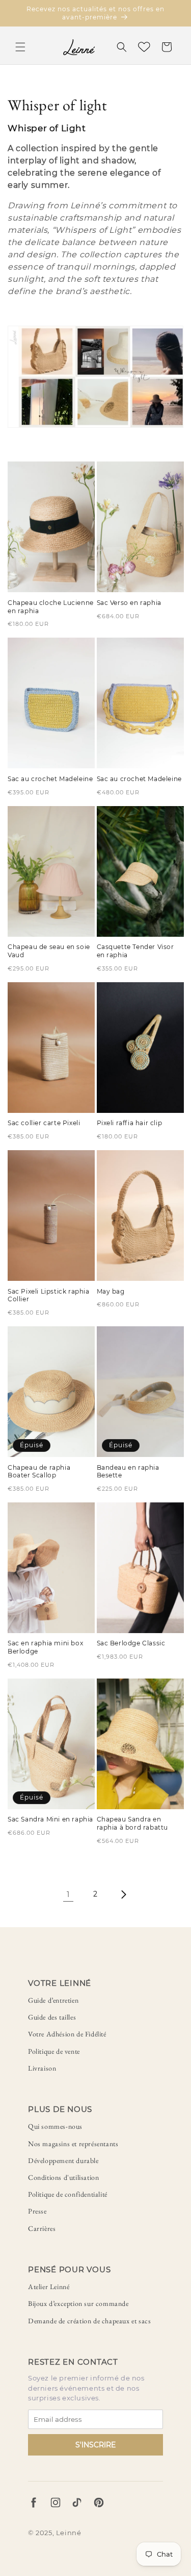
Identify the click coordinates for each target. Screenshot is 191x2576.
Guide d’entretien (53, 2000)
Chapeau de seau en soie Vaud (49, 951)
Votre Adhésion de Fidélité (67, 2034)
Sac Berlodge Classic (131, 1643)
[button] (20, 47)
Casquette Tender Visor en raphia (135, 951)
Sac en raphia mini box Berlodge (45, 1647)
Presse (37, 2211)
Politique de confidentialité (68, 2194)
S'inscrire (95, 2445)
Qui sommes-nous (55, 2126)
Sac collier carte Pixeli (44, 1123)
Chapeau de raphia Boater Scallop (39, 1472)
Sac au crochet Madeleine (50, 779)
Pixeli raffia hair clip (130, 1123)
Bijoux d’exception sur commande (78, 2303)
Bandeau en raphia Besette (128, 1472)
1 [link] (68, 1894)
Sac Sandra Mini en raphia (50, 1819)
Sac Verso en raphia (129, 603)
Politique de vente (54, 2051)
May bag (111, 1291)
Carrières (42, 2228)
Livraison (42, 2068)
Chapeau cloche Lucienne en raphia (51, 607)
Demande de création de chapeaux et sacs (89, 2321)
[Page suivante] (123, 1894)
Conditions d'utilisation (63, 2177)
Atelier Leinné (49, 2287)
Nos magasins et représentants (73, 2144)
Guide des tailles (52, 2017)
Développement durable (63, 2160)
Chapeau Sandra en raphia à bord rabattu (133, 1823)
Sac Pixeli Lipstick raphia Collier (49, 1295)
